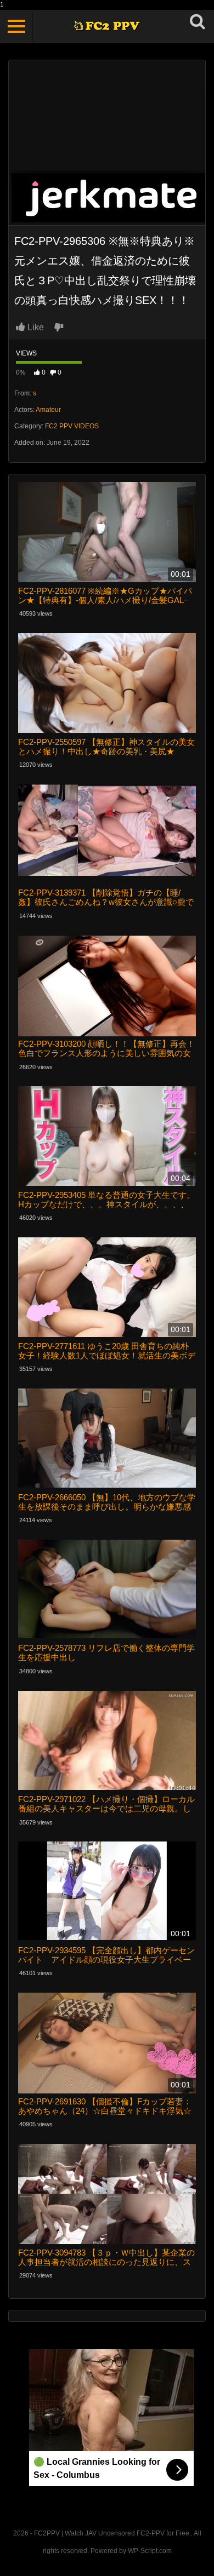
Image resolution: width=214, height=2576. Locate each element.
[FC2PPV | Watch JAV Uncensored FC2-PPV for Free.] (107, 27)
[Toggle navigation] (16, 26)
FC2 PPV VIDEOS (72, 426)
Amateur (48, 410)
